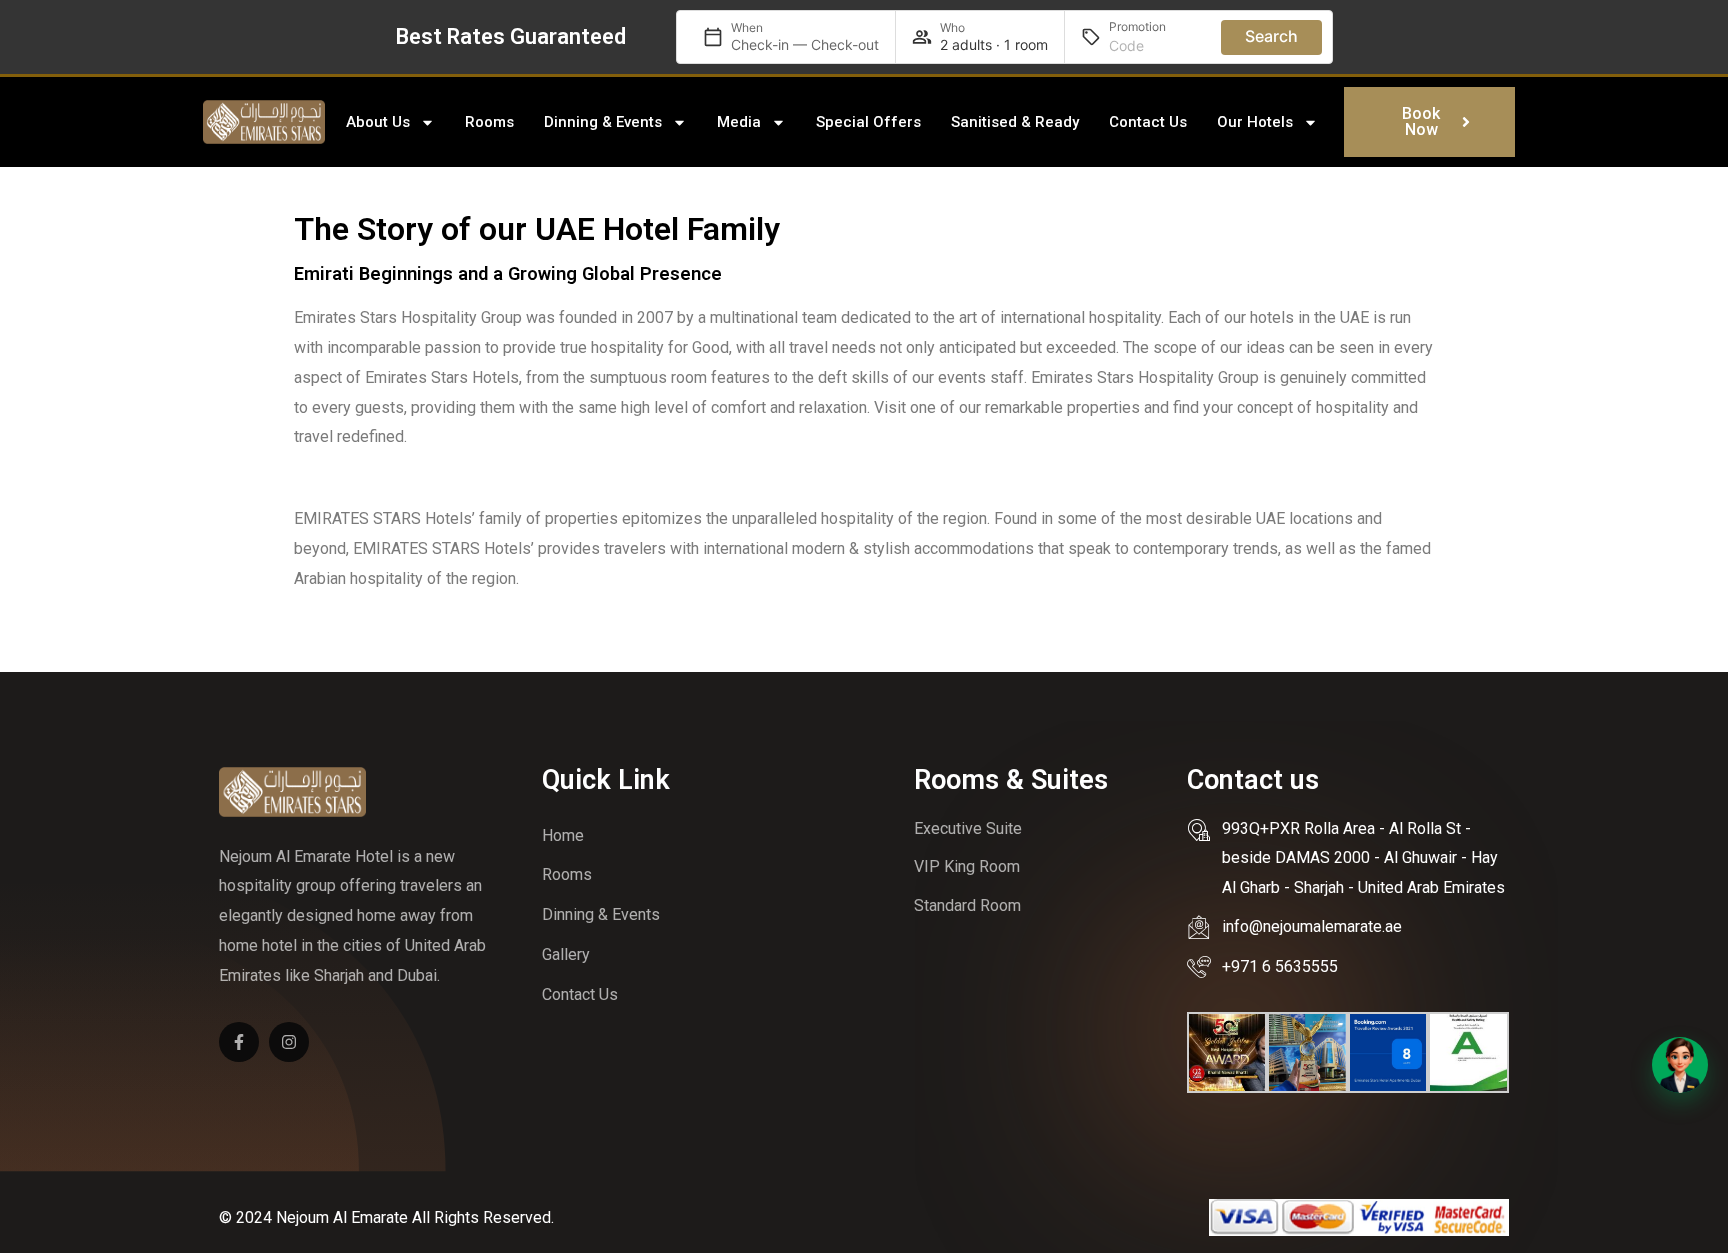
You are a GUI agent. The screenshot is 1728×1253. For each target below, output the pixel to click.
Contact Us (1148, 122)
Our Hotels (1255, 122)
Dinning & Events (603, 122)
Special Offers (868, 122)
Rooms (489, 122)
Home (563, 835)
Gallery (566, 954)
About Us (378, 122)
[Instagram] (289, 1042)
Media (739, 122)
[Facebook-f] (239, 1042)
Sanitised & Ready (1015, 122)
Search (1271, 36)
